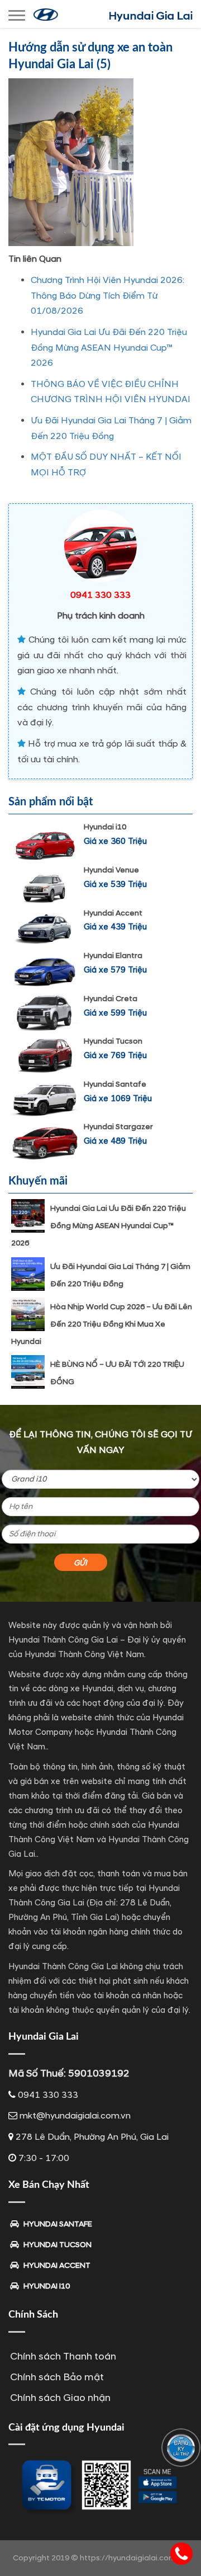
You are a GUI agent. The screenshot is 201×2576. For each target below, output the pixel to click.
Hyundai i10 (105, 827)
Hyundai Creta (111, 999)
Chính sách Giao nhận (60, 2398)
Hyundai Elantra (113, 956)
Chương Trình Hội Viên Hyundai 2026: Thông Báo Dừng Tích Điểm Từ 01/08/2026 (107, 296)
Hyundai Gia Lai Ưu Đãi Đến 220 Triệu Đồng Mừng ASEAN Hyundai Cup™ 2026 (109, 348)
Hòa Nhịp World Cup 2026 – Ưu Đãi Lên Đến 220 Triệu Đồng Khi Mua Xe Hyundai (102, 1324)
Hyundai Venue (111, 870)
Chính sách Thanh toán (63, 2356)
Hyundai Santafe (115, 1084)
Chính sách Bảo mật (57, 2377)
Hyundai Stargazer (118, 1127)
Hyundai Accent (113, 913)
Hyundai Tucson (113, 1041)
